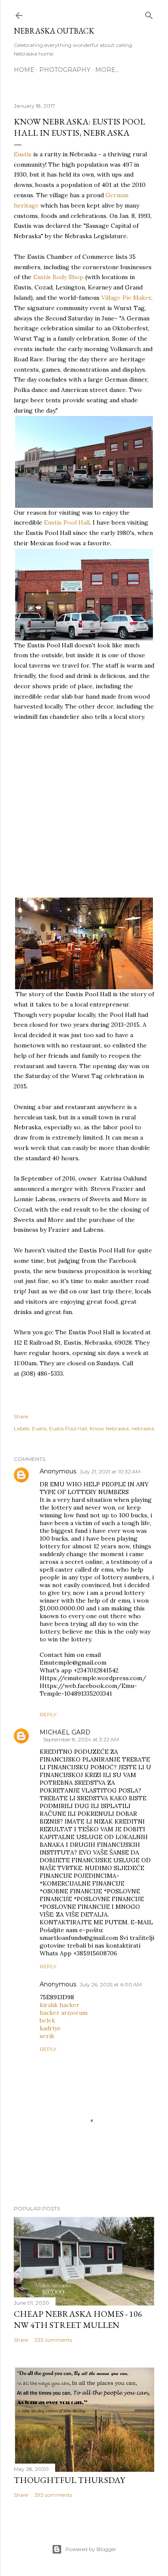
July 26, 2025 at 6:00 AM (111, 1984)
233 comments (53, 2340)
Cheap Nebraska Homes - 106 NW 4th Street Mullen (78, 2319)
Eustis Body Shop (58, 277)
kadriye (50, 2028)
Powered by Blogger (91, 2549)
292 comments (53, 2495)
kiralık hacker (59, 2005)
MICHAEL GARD (65, 1732)
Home (24, 70)
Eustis (23, 154)
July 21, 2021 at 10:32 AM (110, 1471)
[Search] (149, 14)
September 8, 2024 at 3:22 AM (81, 1739)
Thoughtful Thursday (69, 2480)
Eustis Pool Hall (67, 522)
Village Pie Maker (126, 298)
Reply (48, 1714)
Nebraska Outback (54, 31)
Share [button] (21, 1416)
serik (47, 2036)
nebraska (143, 1428)
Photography (65, 70)
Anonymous (58, 1471)
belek (47, 2020)
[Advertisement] (84, 810)
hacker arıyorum (64, 2013)
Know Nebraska (109, 1428)
